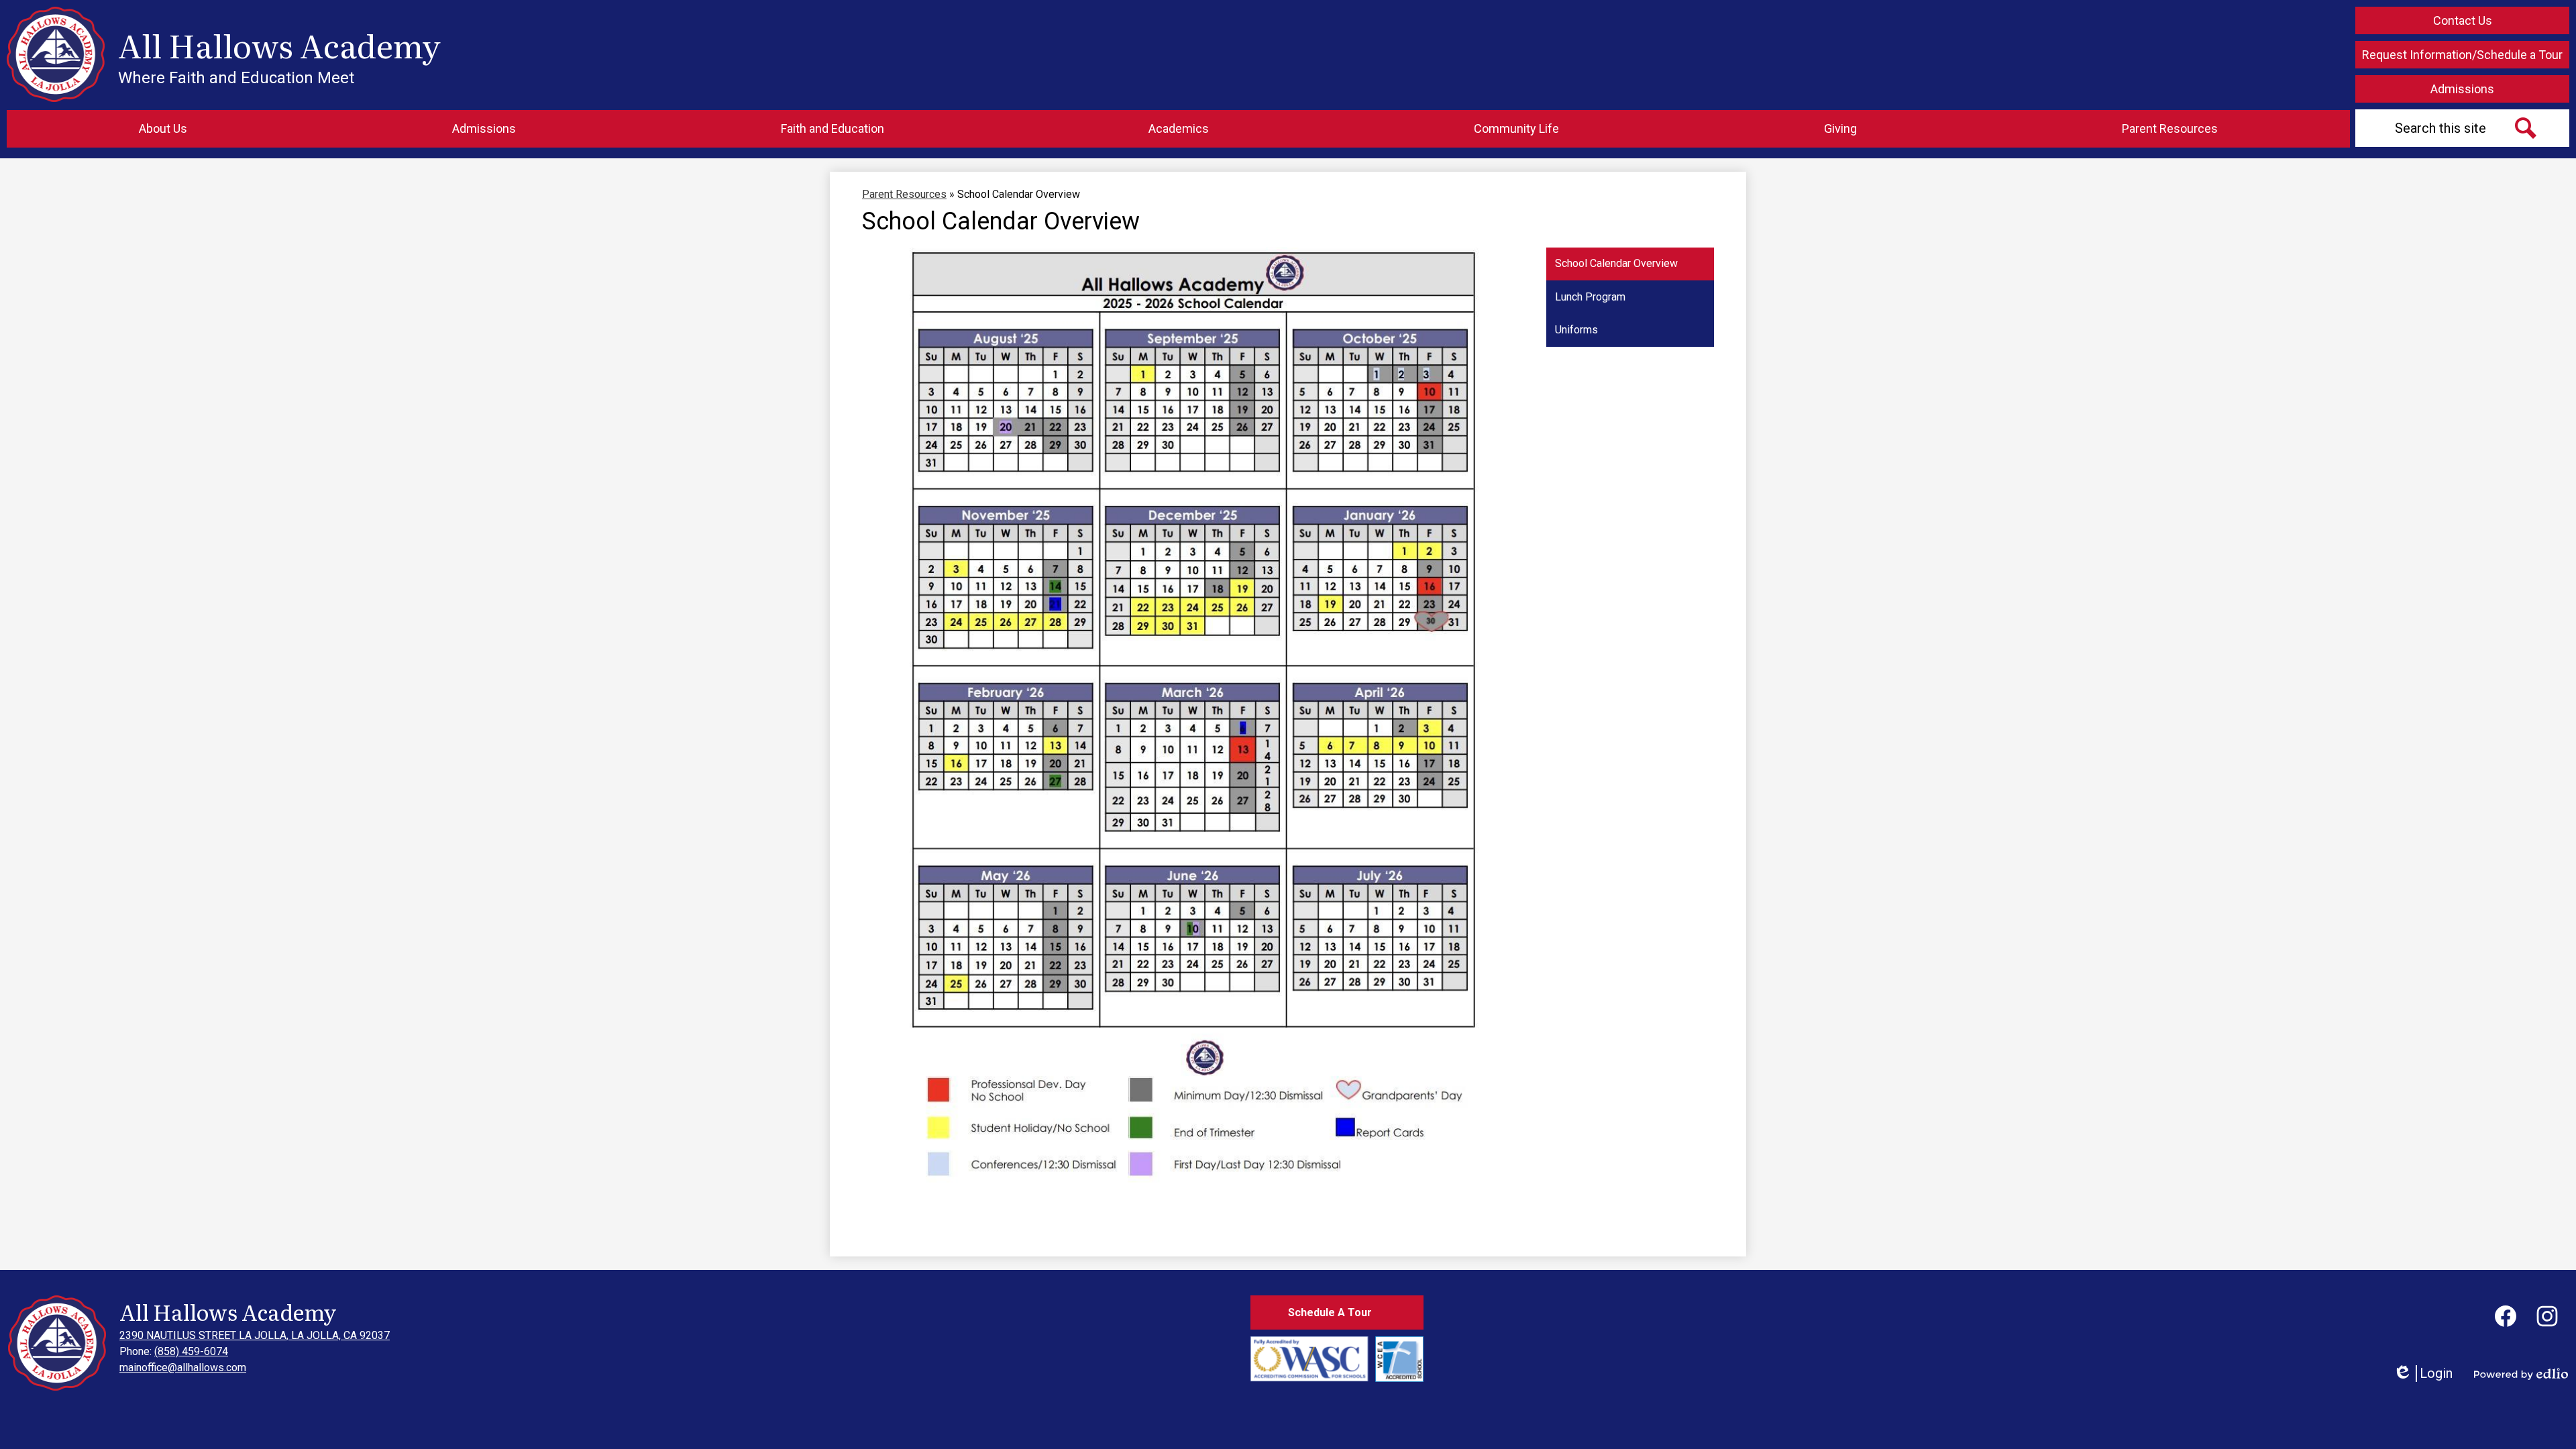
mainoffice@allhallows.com (183, 1367)
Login (2423, 1374)
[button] (163, 129)
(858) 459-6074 (191, 1351)
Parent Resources (904, 194)
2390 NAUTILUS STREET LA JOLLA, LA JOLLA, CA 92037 (255, 1335)
